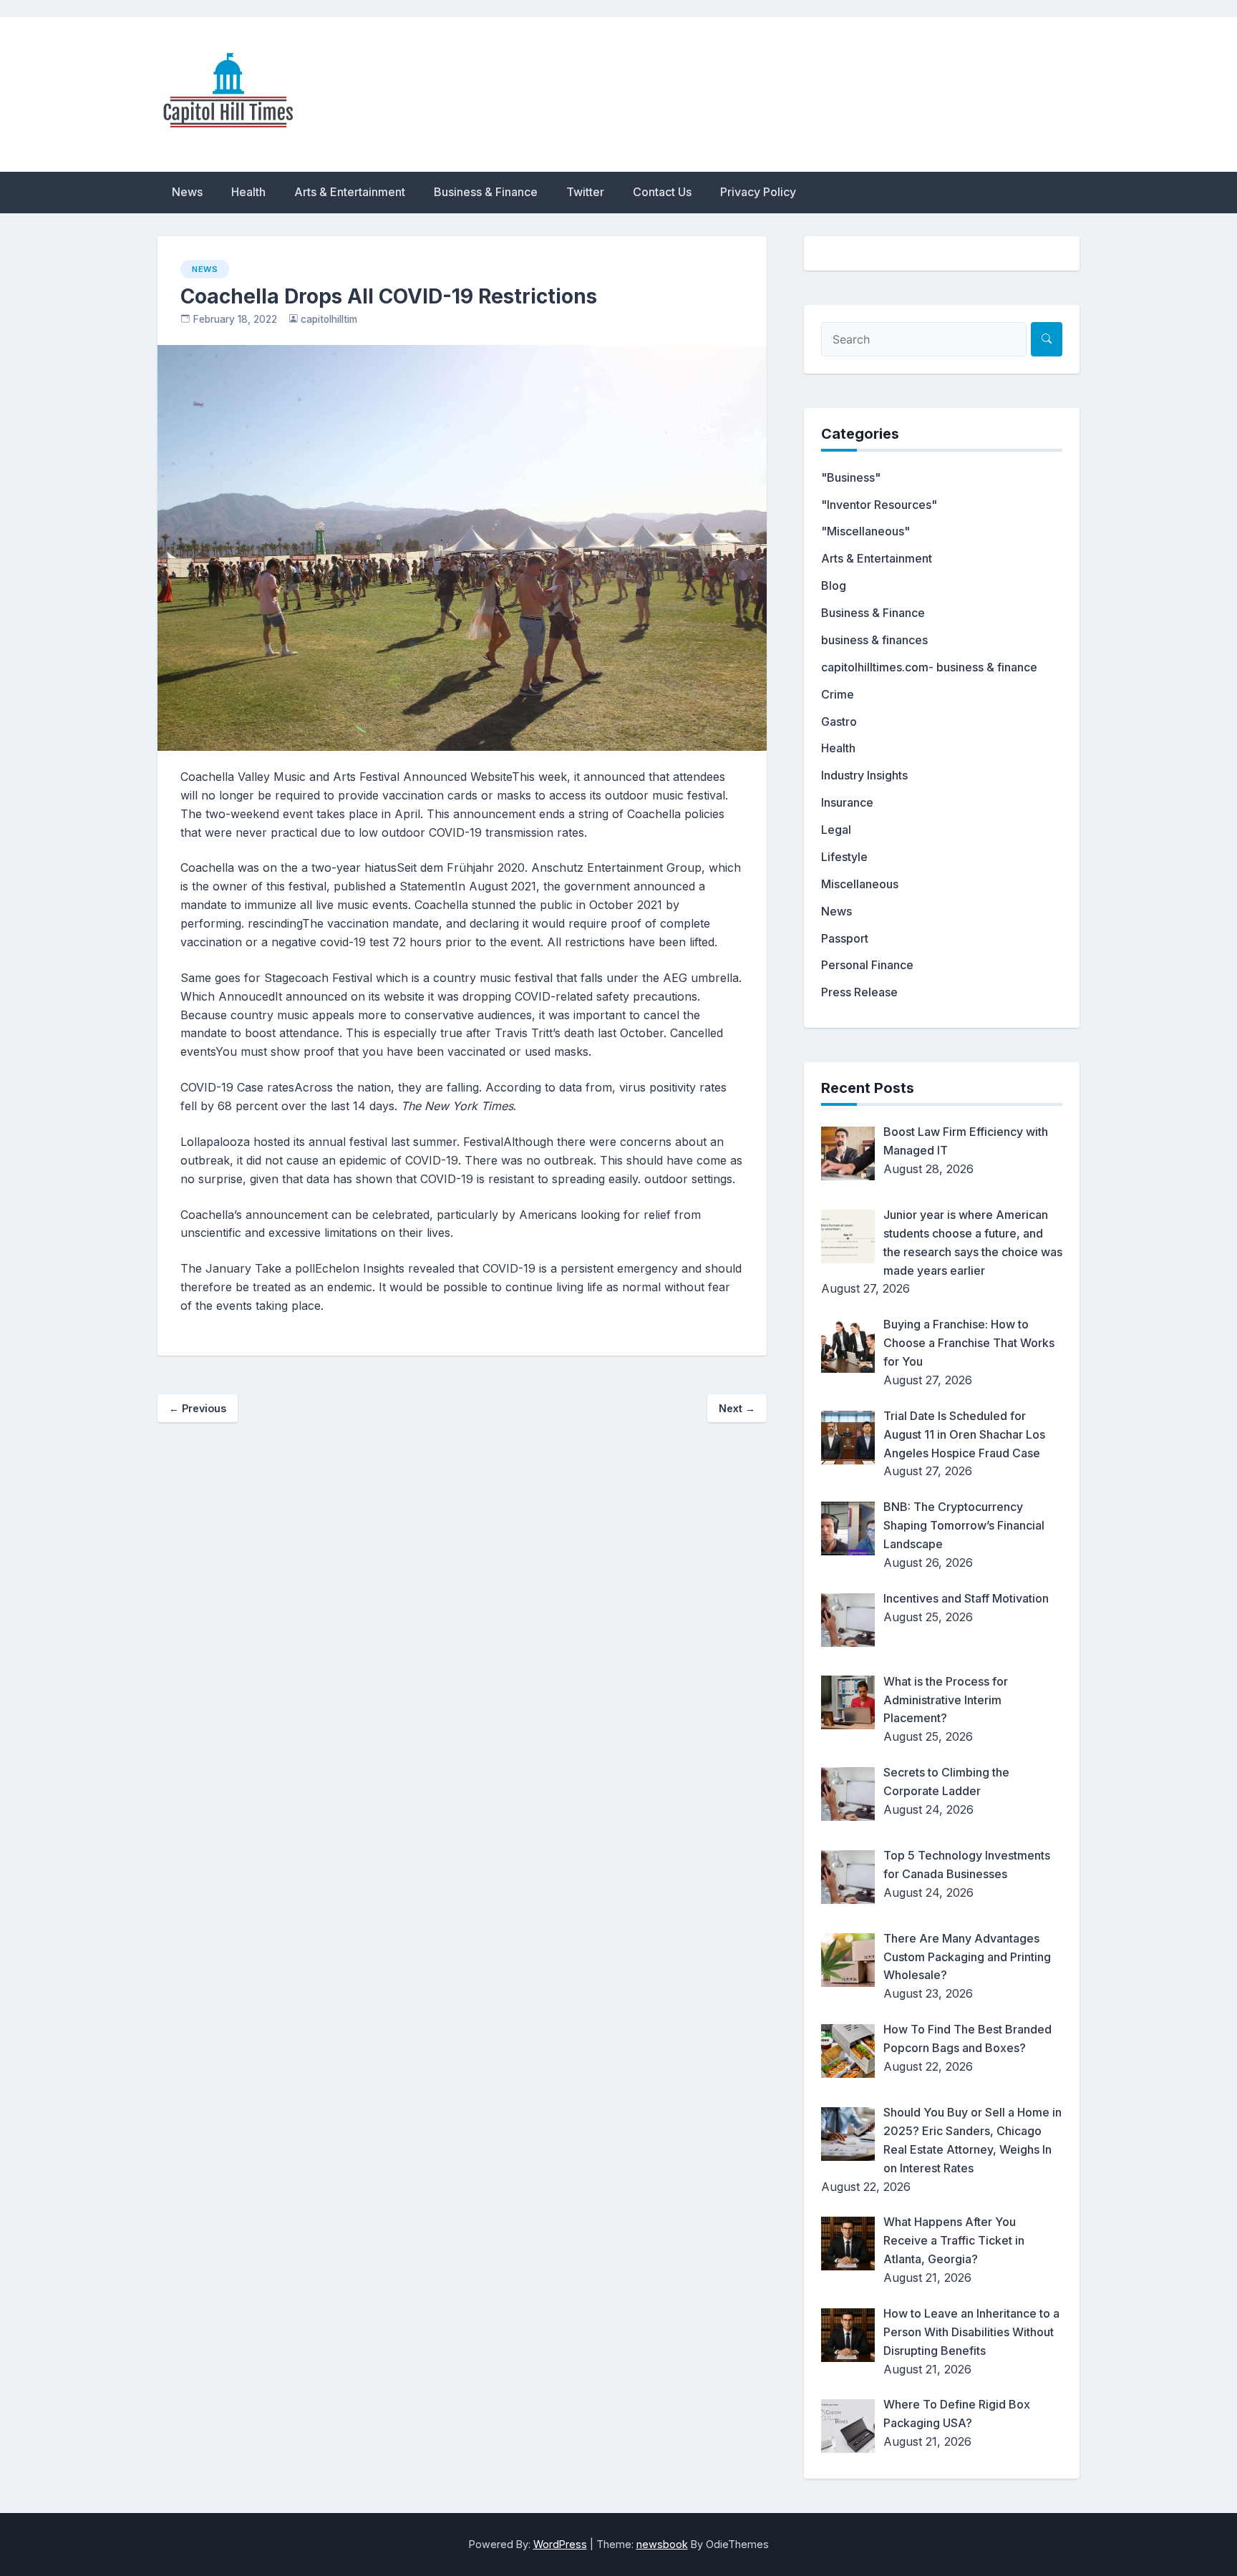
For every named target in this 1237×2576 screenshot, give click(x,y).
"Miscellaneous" (865, 531)
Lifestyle (844, 857)
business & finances (874, 640)
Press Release (859, 992)
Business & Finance (486, 192)
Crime (838, 694)
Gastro (839, 721)
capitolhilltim (329, 319)
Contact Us (662, 192)
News (187, 192)
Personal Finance (867, 965)
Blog (834, 585)
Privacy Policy (758, 192)
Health (248, 192)
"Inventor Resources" (879, 505)
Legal (836, 830)
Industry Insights (864, 775)
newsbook (662, 2544)
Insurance (847, 802)
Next (737, 1408)
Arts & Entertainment (350, 192)
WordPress (560, 2544)
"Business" (851, 477)
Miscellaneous (860, 884)
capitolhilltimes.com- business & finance (929, 667)
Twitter (585, 192)
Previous (198, 1408)
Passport (845, 938)
